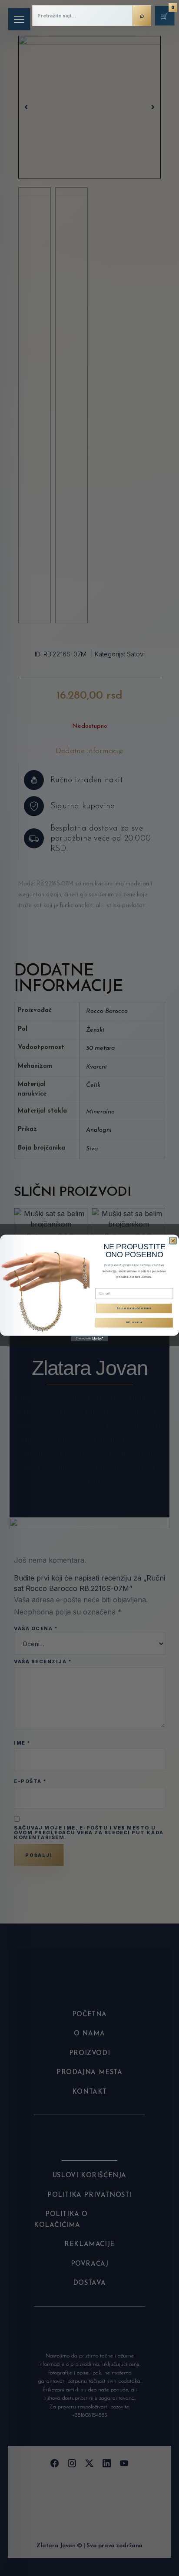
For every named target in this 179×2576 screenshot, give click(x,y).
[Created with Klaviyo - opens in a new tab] (90, 1339)
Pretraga (142, 16)
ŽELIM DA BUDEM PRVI (134, 1308)
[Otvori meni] (19, 19)
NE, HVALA (134, 1323)
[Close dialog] (173, 1241)
